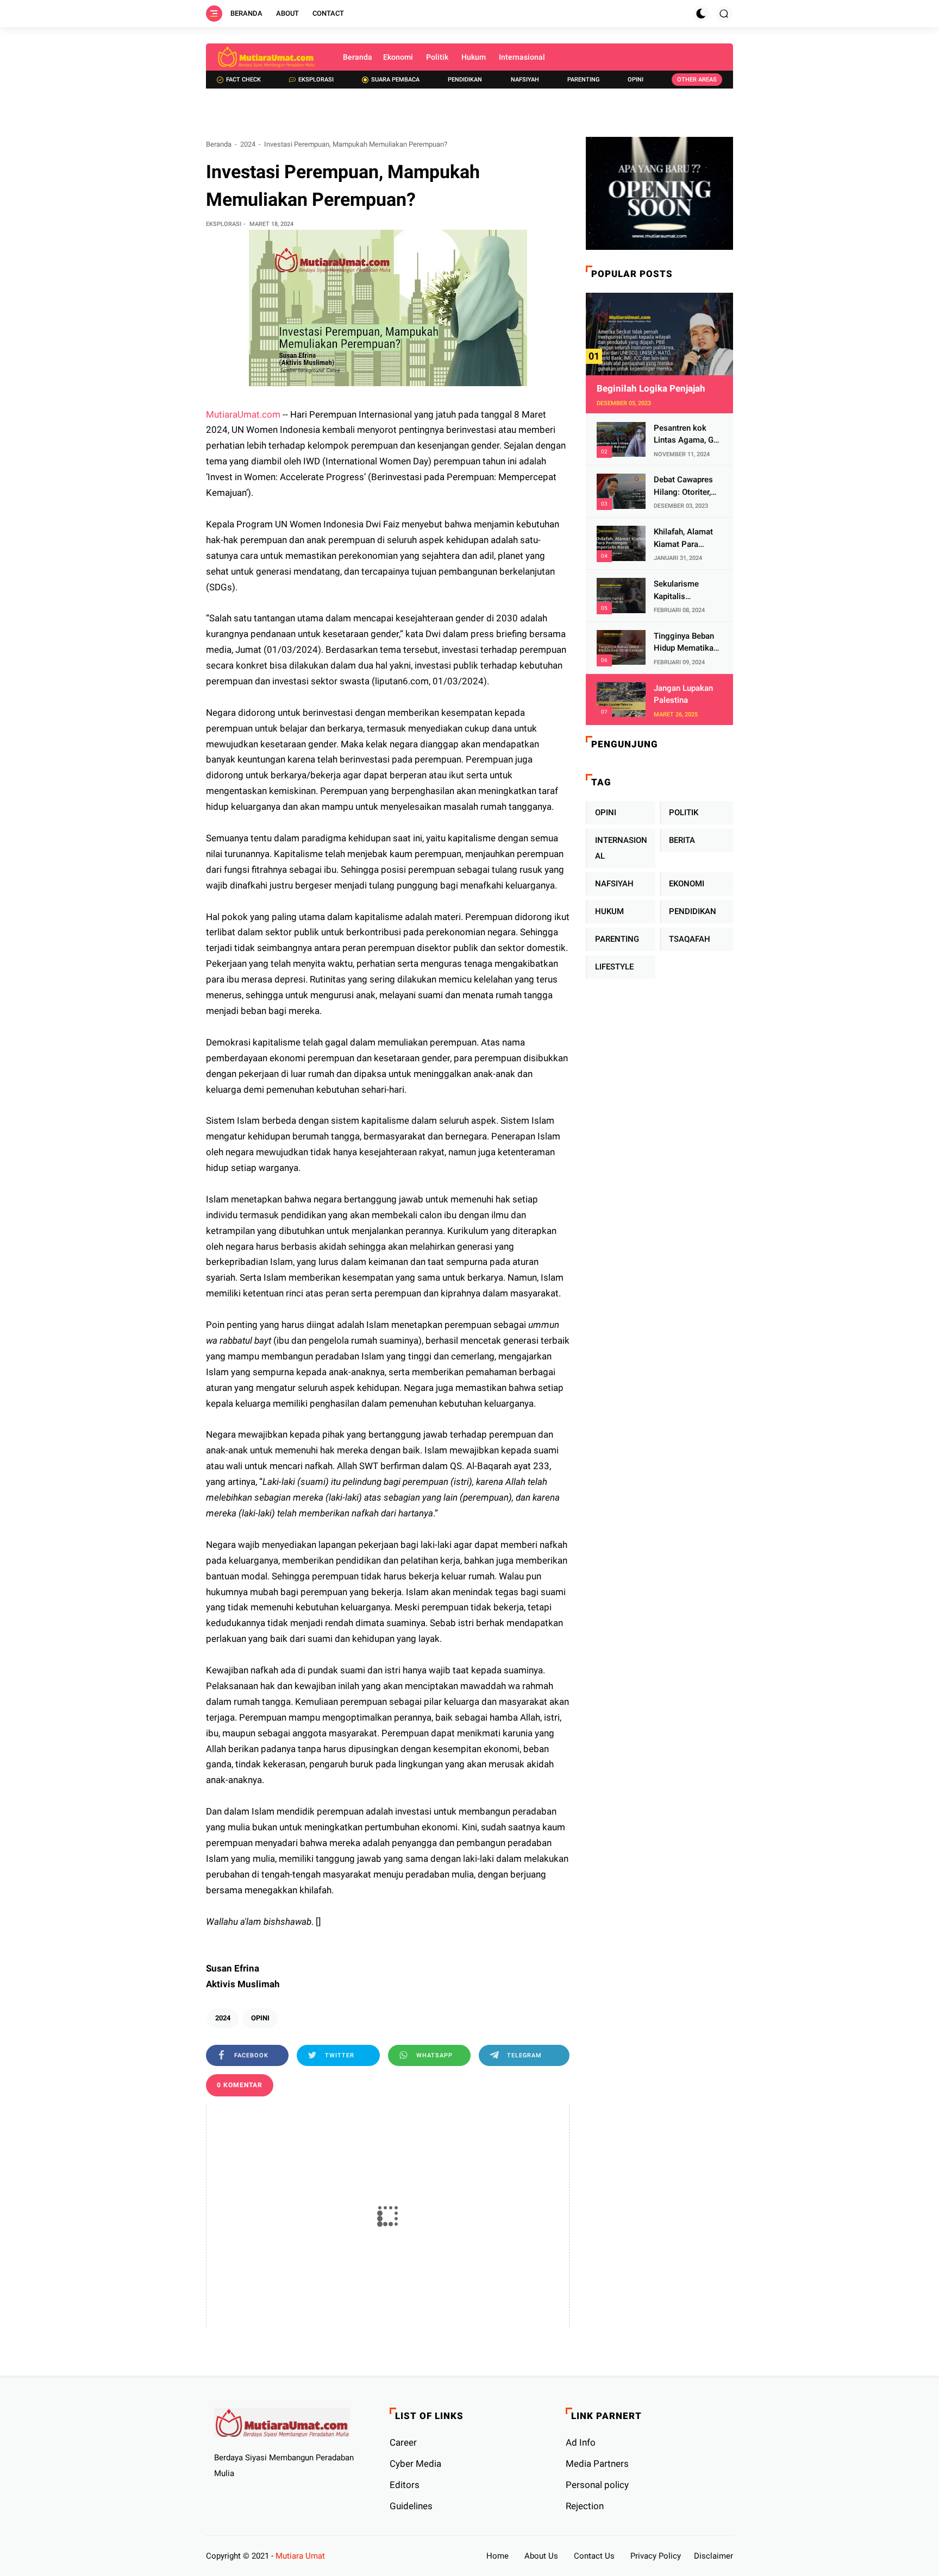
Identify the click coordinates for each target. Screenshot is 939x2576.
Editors (405, 2485)
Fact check (243, 80)
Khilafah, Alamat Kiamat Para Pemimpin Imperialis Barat (683, 538)
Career (403, 2442)
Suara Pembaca (395, 80)
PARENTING (617, 939)
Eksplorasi (316, 80)
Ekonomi (398, 57)
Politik (437, 57)
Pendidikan (465, 80)
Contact (328, 13)
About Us (541, 2556)
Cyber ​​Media (415, 2464)
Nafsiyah (525, 80)
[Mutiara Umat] (266, 57)
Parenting (583, 80)
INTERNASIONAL (621, 848)
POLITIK (684, 813)
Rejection (585, 2506)
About (287, 13)
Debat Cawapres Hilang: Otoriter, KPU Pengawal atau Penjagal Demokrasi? (683, 486)
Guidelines (411, 2506)
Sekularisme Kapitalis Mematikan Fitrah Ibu (686, 591)
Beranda (246, 13)
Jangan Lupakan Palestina (683, 694)
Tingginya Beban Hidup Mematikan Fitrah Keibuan (686, 643)
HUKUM (609, 911)
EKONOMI (687, 884)
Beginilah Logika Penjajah (651, 388)
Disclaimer (713, 2556)
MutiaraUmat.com (243, 414)
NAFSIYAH (614, 884)
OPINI (260, 2018)
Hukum (474, 57)
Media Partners (597, 2464)
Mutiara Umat (300, 2556)
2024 (248, 144)
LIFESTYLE (614, 967)
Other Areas (697, 80)
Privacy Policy (656, 2556)
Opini (636, 80)
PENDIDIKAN (693, 911)
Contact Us (594, 2556)
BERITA (682, 840)
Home (497, 2556)
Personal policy (597, 2485)
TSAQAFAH (690, 939)
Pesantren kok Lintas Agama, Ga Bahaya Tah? (686, 435)
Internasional (522, 57)
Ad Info (581, 2442)
